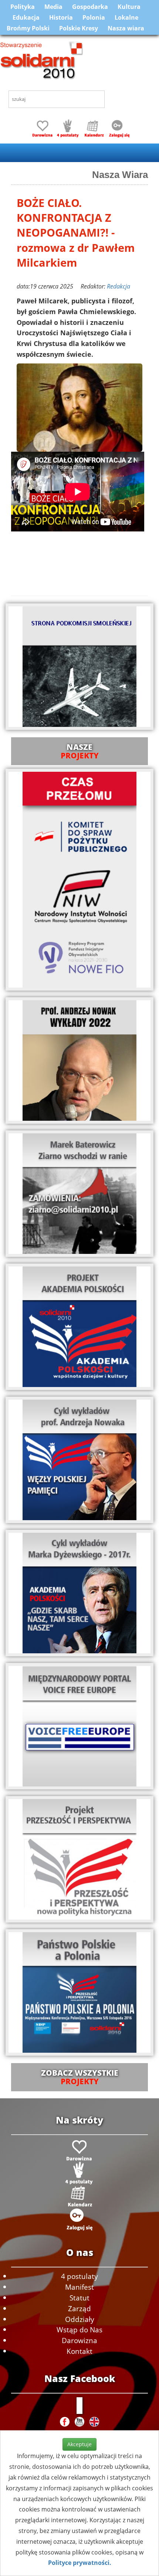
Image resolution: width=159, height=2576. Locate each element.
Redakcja (119, 286)
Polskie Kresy (79, 28)
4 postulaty (79, 2276)
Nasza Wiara (120, 175)
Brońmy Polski (28, 28)
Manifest (79, 2287)
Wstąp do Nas (79, 2330)
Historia (61, 17)
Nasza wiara (126, 28)
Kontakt (79, 2351)
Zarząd (79, 2308)
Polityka (23, 7)
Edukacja (26, 17)
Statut (79, 2298)
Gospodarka (90, 7)
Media (53, 7)
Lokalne (126, 17)
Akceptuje (79, 2444)
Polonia (94, 17)
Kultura (129, 7)
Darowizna (79, 2340)
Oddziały (80, 2319)
